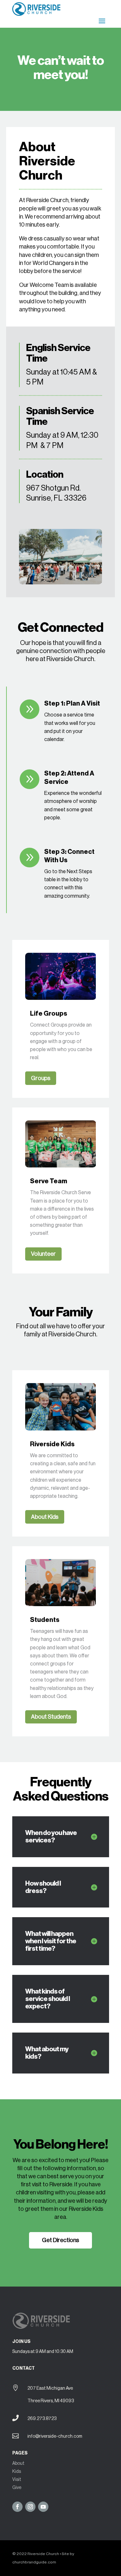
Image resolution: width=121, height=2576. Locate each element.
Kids (17, 2472)
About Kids (45, 1517)
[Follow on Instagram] (30, 2507)
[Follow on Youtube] (43, 2507)
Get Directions (60, 2240)
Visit (17, 2480)
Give (17, 2488)
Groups (41, 1078)
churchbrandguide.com (34, 2562)
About (18, 2464)
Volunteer (43, 1254)
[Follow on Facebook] (17, 2507)
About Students (51, 1717)
